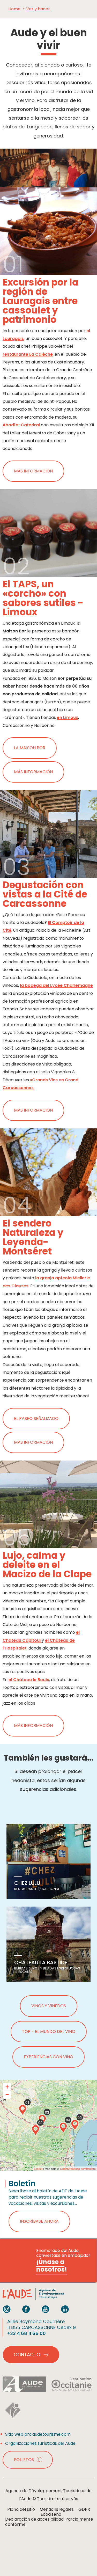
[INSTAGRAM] (7, 2309)
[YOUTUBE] (46, 2309)
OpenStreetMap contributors (78, 2169)
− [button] (7, 2095)
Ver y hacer (38, 9)
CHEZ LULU (27, 1883)
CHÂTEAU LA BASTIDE (41, 1962)
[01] (23, 2110)
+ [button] (7, 2087)
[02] (35, 2130)
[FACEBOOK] (26, 2309)
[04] (63, 2128)
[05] (75, 2125)
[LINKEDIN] (65, 2309)
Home (14, 9)
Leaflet (38, 2169)
